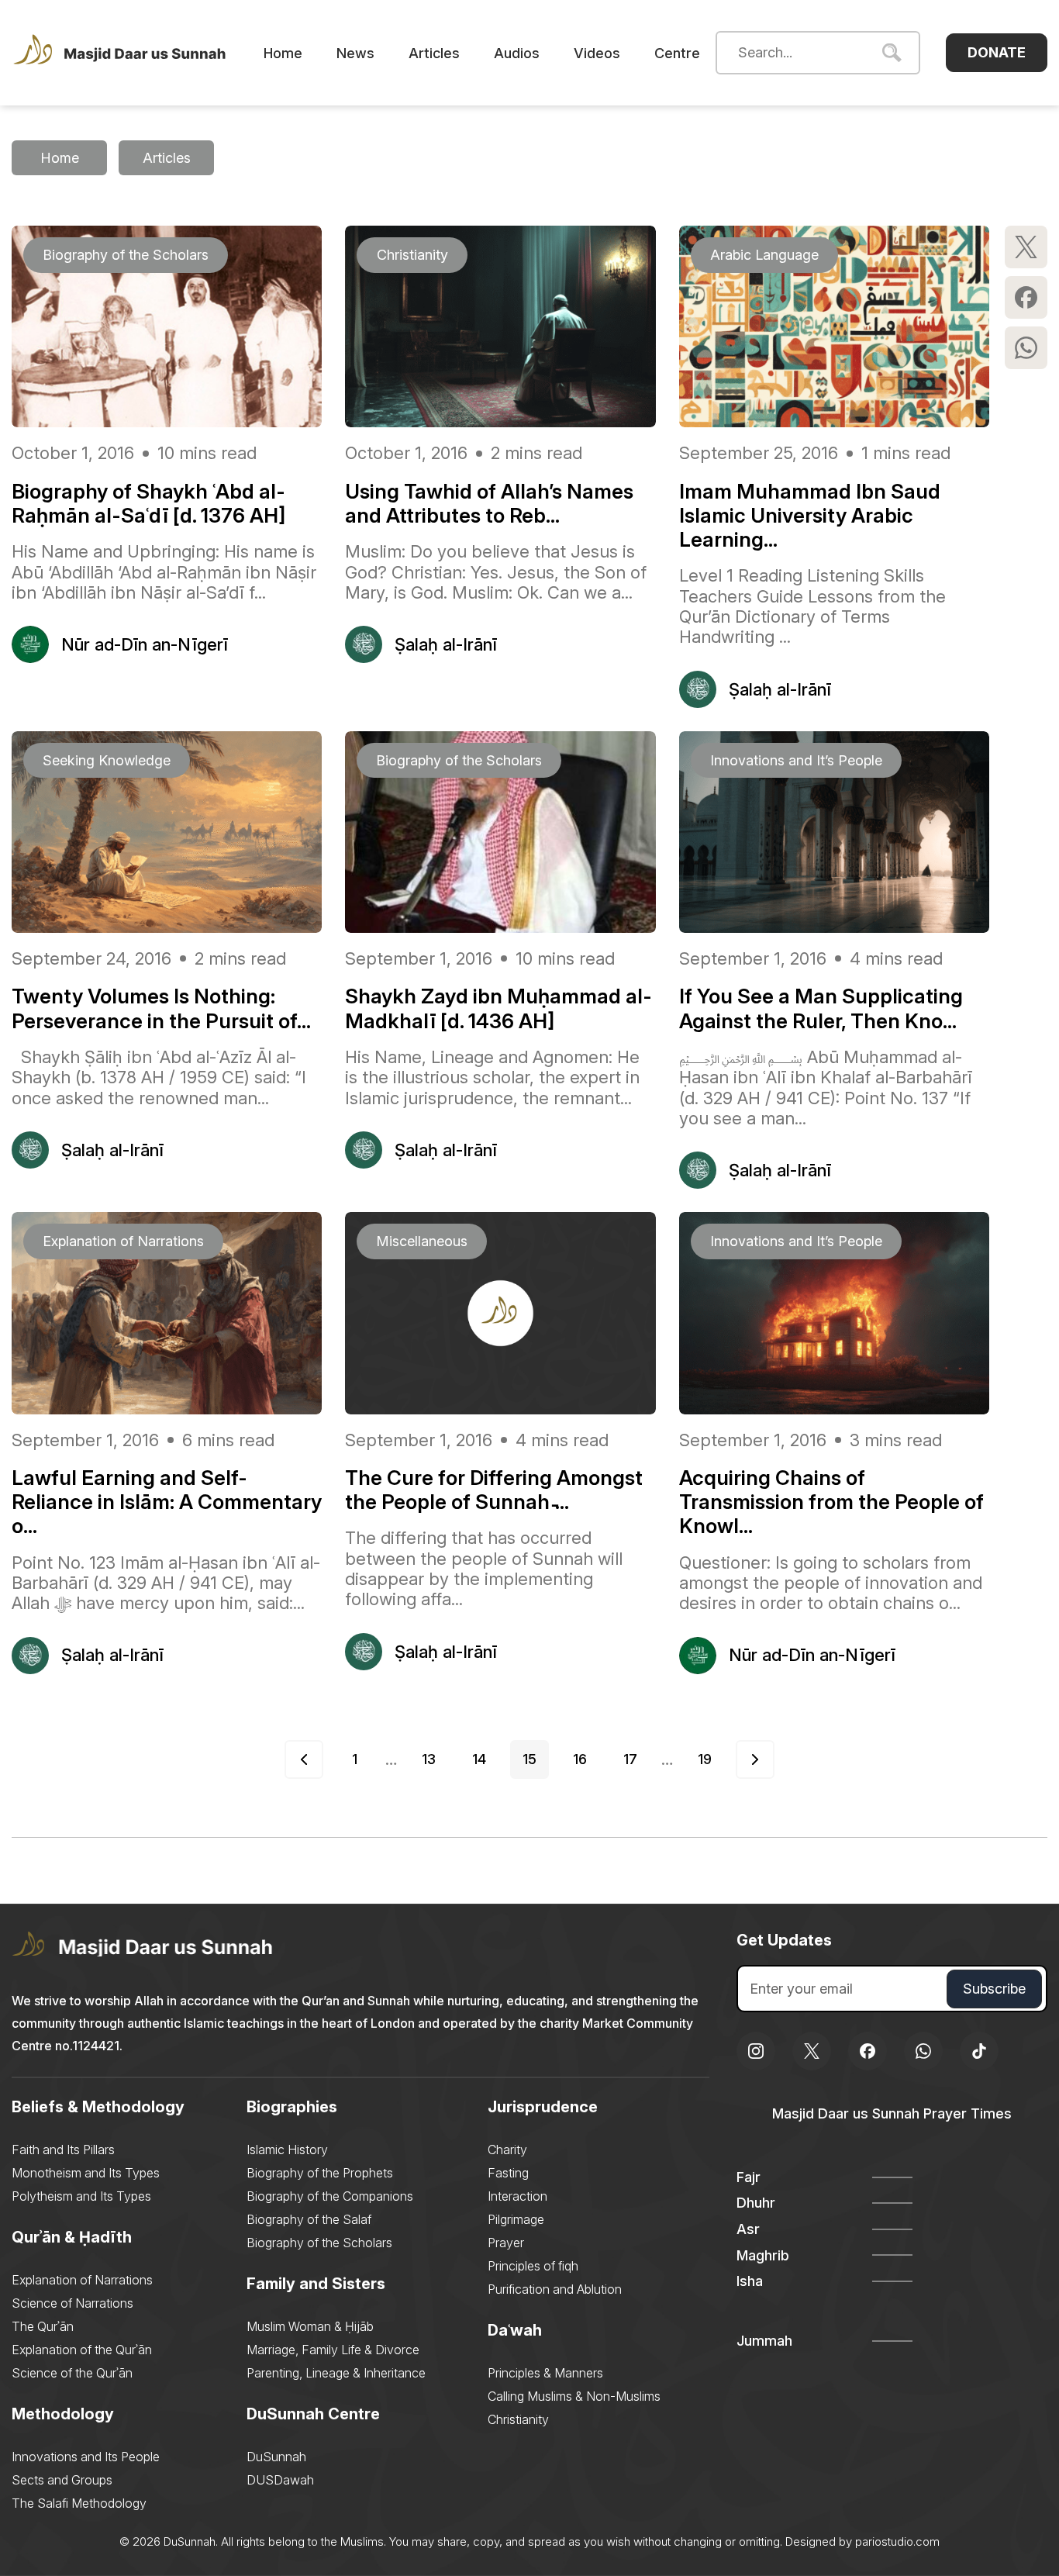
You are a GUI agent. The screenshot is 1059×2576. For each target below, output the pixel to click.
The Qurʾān (43, 2326)
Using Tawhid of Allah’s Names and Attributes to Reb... (489, 503)
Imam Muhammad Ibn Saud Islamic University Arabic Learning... (810, 515)
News (355, 53)
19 (705, 1759)
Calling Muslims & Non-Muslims (574, 2396)
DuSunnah (276, 2457)
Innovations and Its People (86, 2457)
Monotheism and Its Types (86, 2173)
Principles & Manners (545, 2373)
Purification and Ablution (555, 2289)
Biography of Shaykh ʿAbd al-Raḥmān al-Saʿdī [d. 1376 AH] (148, 503)
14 (479, 1759)
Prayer (506, 2243)
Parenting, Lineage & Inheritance (336, 2373)
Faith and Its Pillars (63, 2150)
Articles (434, 53)
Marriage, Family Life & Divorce (333, 2350)
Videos (597, 53)
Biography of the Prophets (320, 2173)
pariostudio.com (897, 2541)
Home (283, 53)
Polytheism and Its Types (81, 2196)
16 (580, 1759)
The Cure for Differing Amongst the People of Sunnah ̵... (494, 1490)
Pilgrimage (516, 2219)
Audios (517, 53)
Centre (677, 53)
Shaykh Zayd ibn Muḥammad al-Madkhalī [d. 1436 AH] (498, 1008)
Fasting (508, 2173)
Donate (997, 52)
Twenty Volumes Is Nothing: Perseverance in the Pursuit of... (161, 1008)
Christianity (518, 2419)
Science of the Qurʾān (72, 2373)
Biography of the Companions (330, 2196)
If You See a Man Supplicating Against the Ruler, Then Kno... (821, 1008)
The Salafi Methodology (79, 2503)
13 (429, 1759)
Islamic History (287, 2150)
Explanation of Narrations (82, 2280)
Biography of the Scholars (319, 2243)
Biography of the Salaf (309, 2219)
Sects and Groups (62, 2480)
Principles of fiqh (533, 2266)
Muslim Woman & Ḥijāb (310, 2326)
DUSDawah (280, 2480)
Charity (507, 2150)
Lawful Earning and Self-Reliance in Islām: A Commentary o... (167, 1502)
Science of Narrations (72, 2303)
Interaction (517, 2196)
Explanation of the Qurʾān (82, 2350)
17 (630, 1759)
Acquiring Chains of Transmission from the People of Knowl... (831, 1502)
